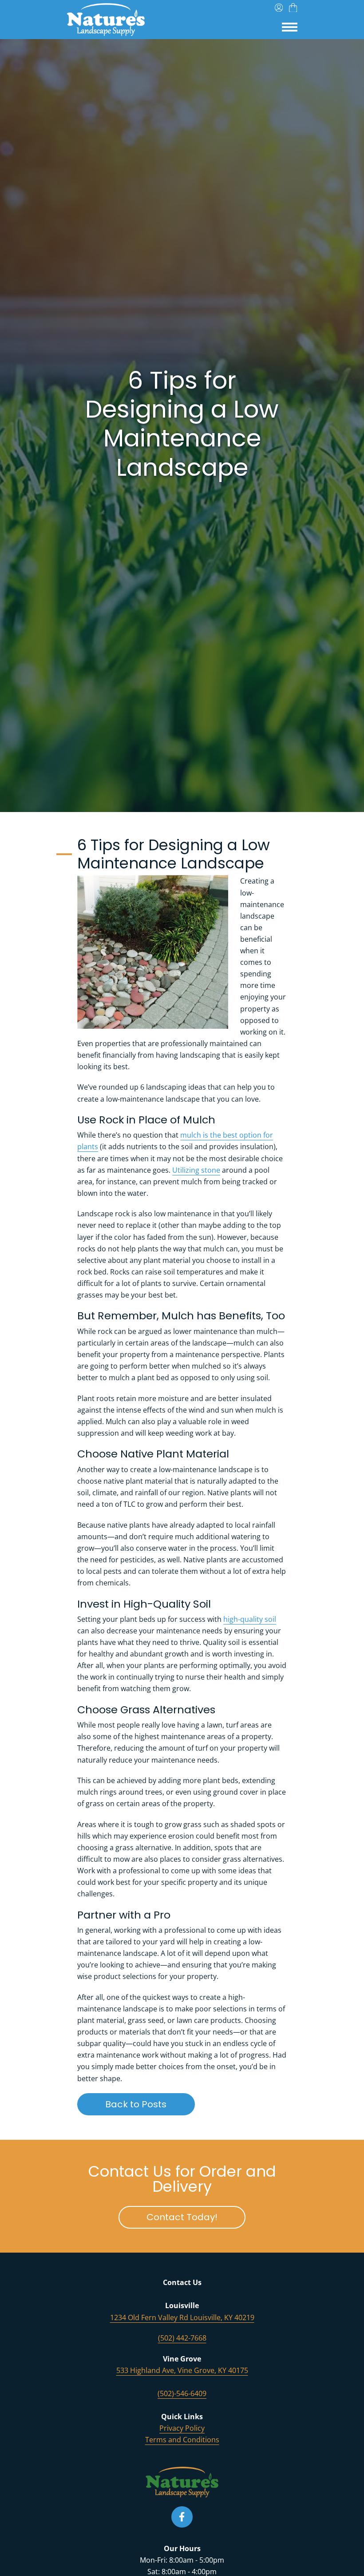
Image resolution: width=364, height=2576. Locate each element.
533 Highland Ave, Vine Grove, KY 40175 (182, 2370)
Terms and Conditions (182, 2440)
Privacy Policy (182, 2428)
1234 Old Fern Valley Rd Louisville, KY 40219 (182, 2317)
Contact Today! (196, 2217)
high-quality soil (250, 1619)
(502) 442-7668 (182, 2338)
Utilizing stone (196, 1170)
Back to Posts (150, 2104)
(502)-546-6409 (182, 2393)
